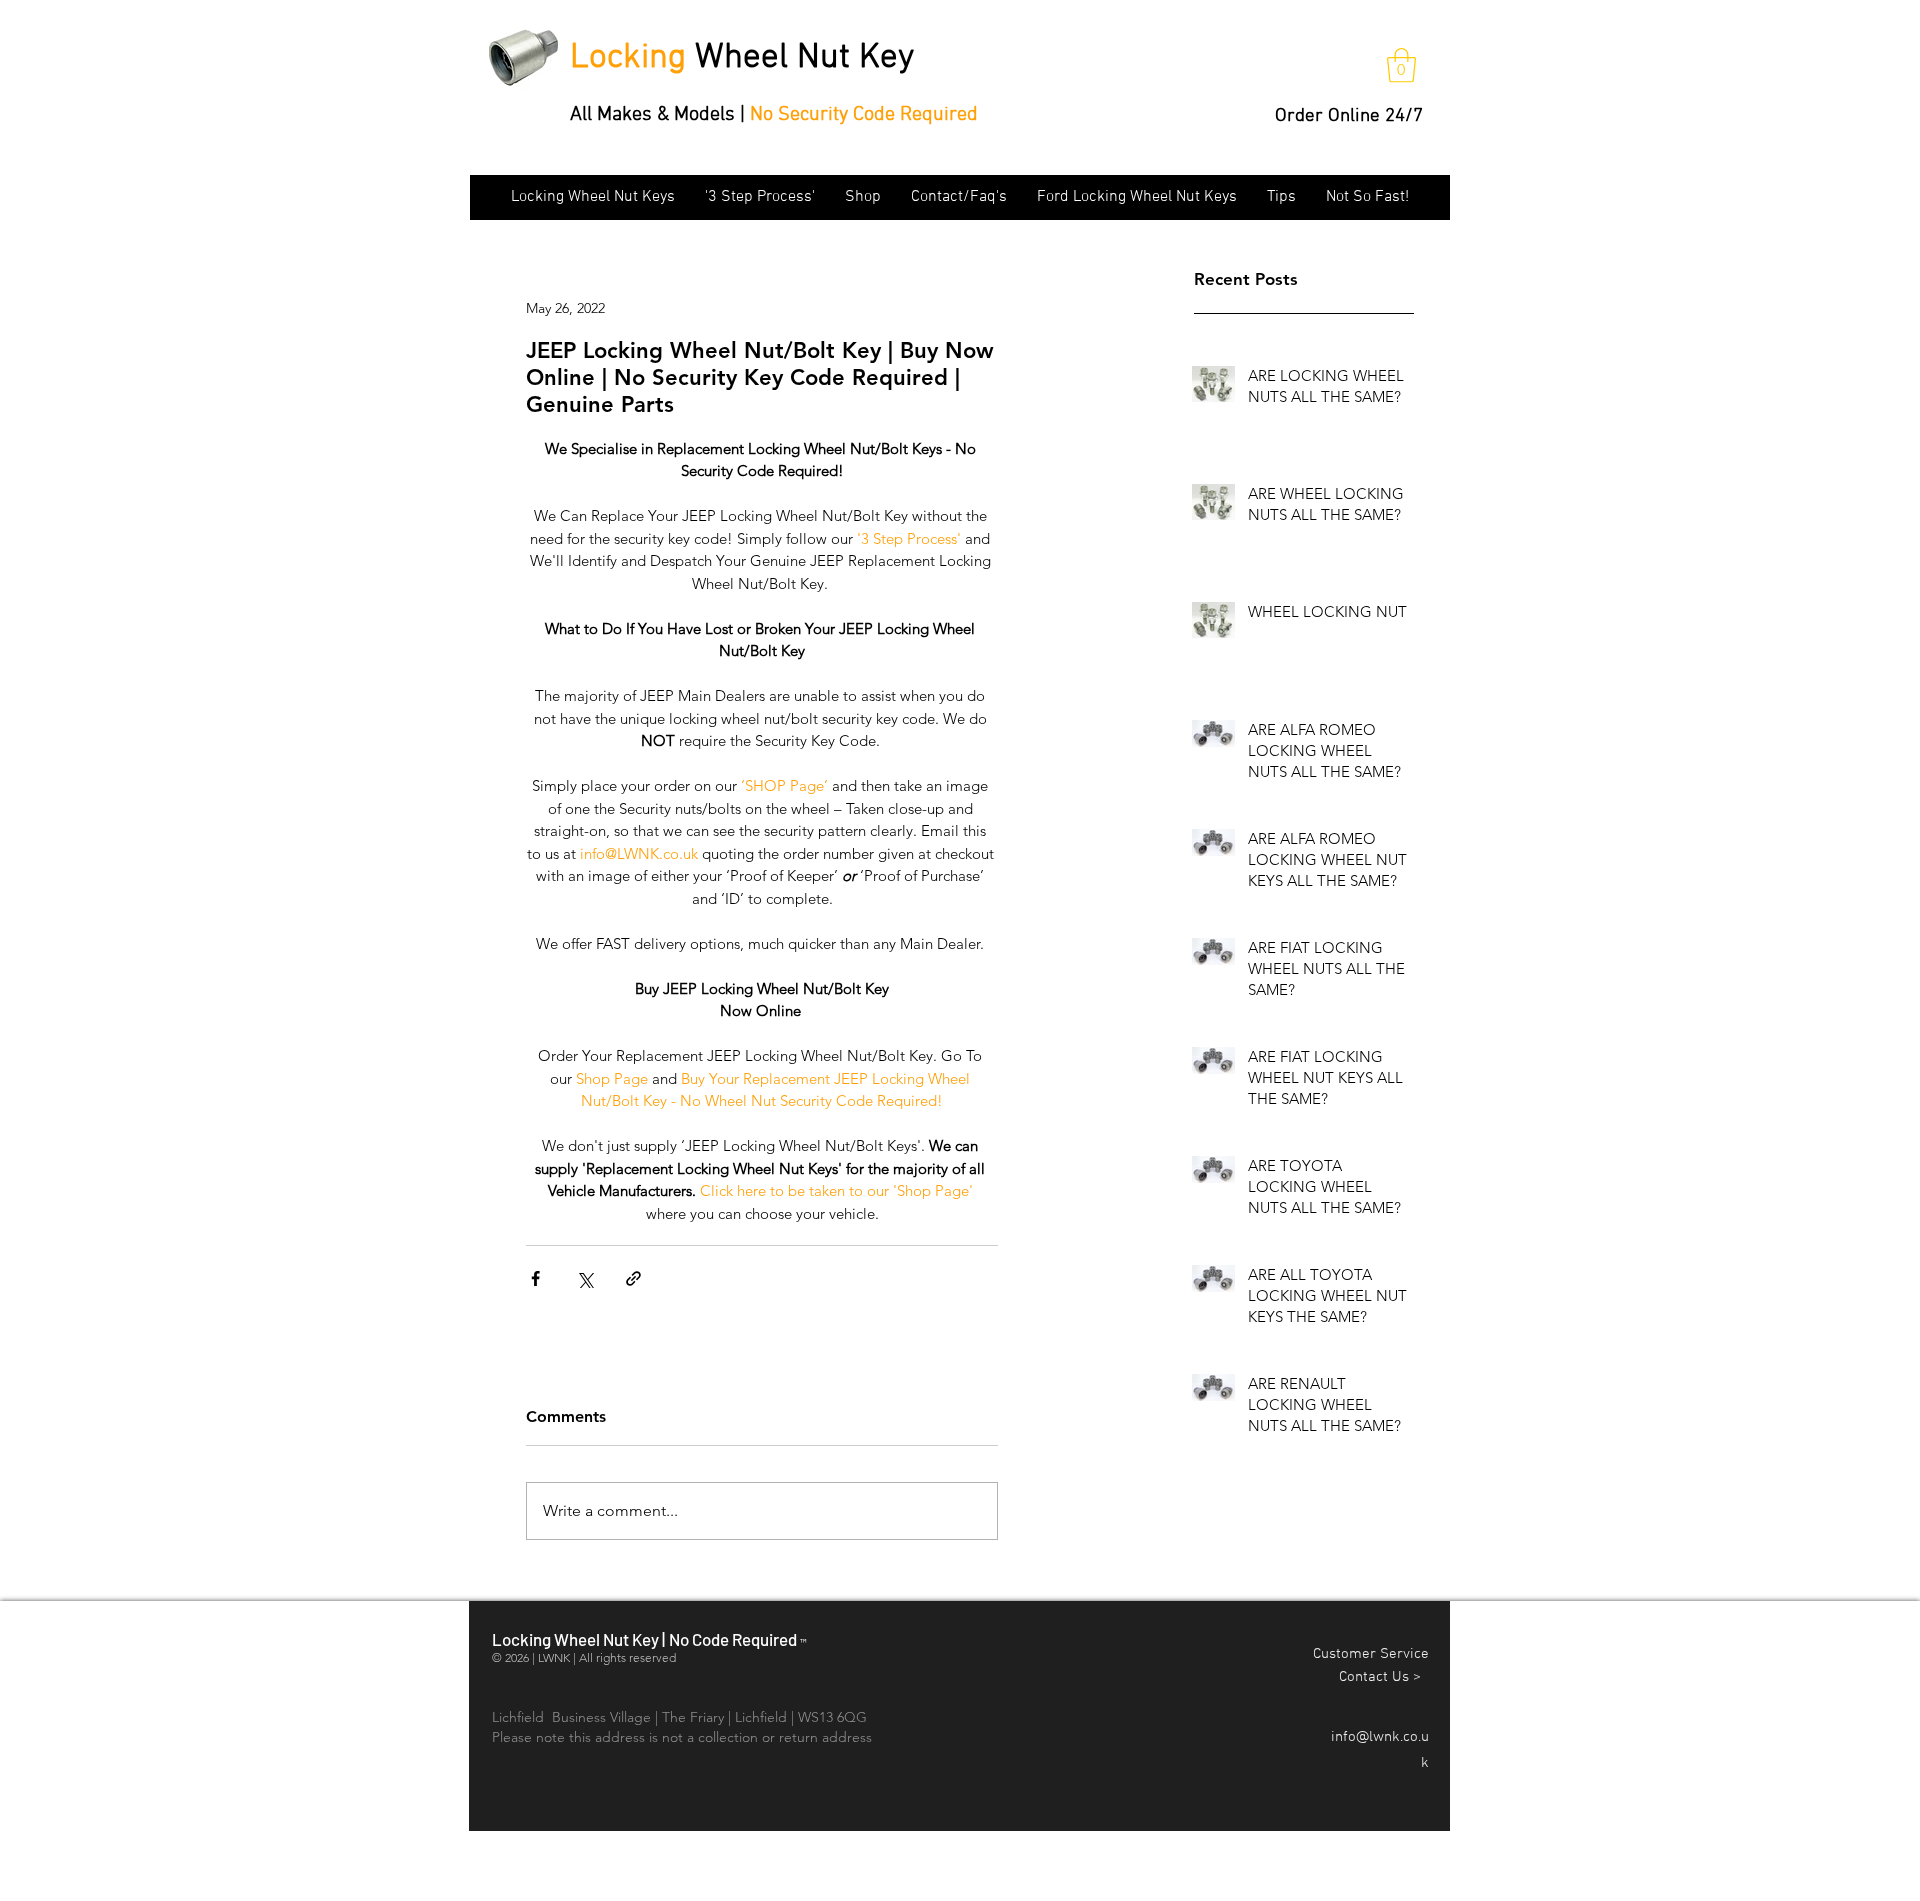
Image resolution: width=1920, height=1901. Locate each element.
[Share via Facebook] (535, 1278)
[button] (1401, 65)
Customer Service (1371, 1654)
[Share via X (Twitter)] (584, 1278)
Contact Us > (1384, 1677)
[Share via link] (633, 1278)
